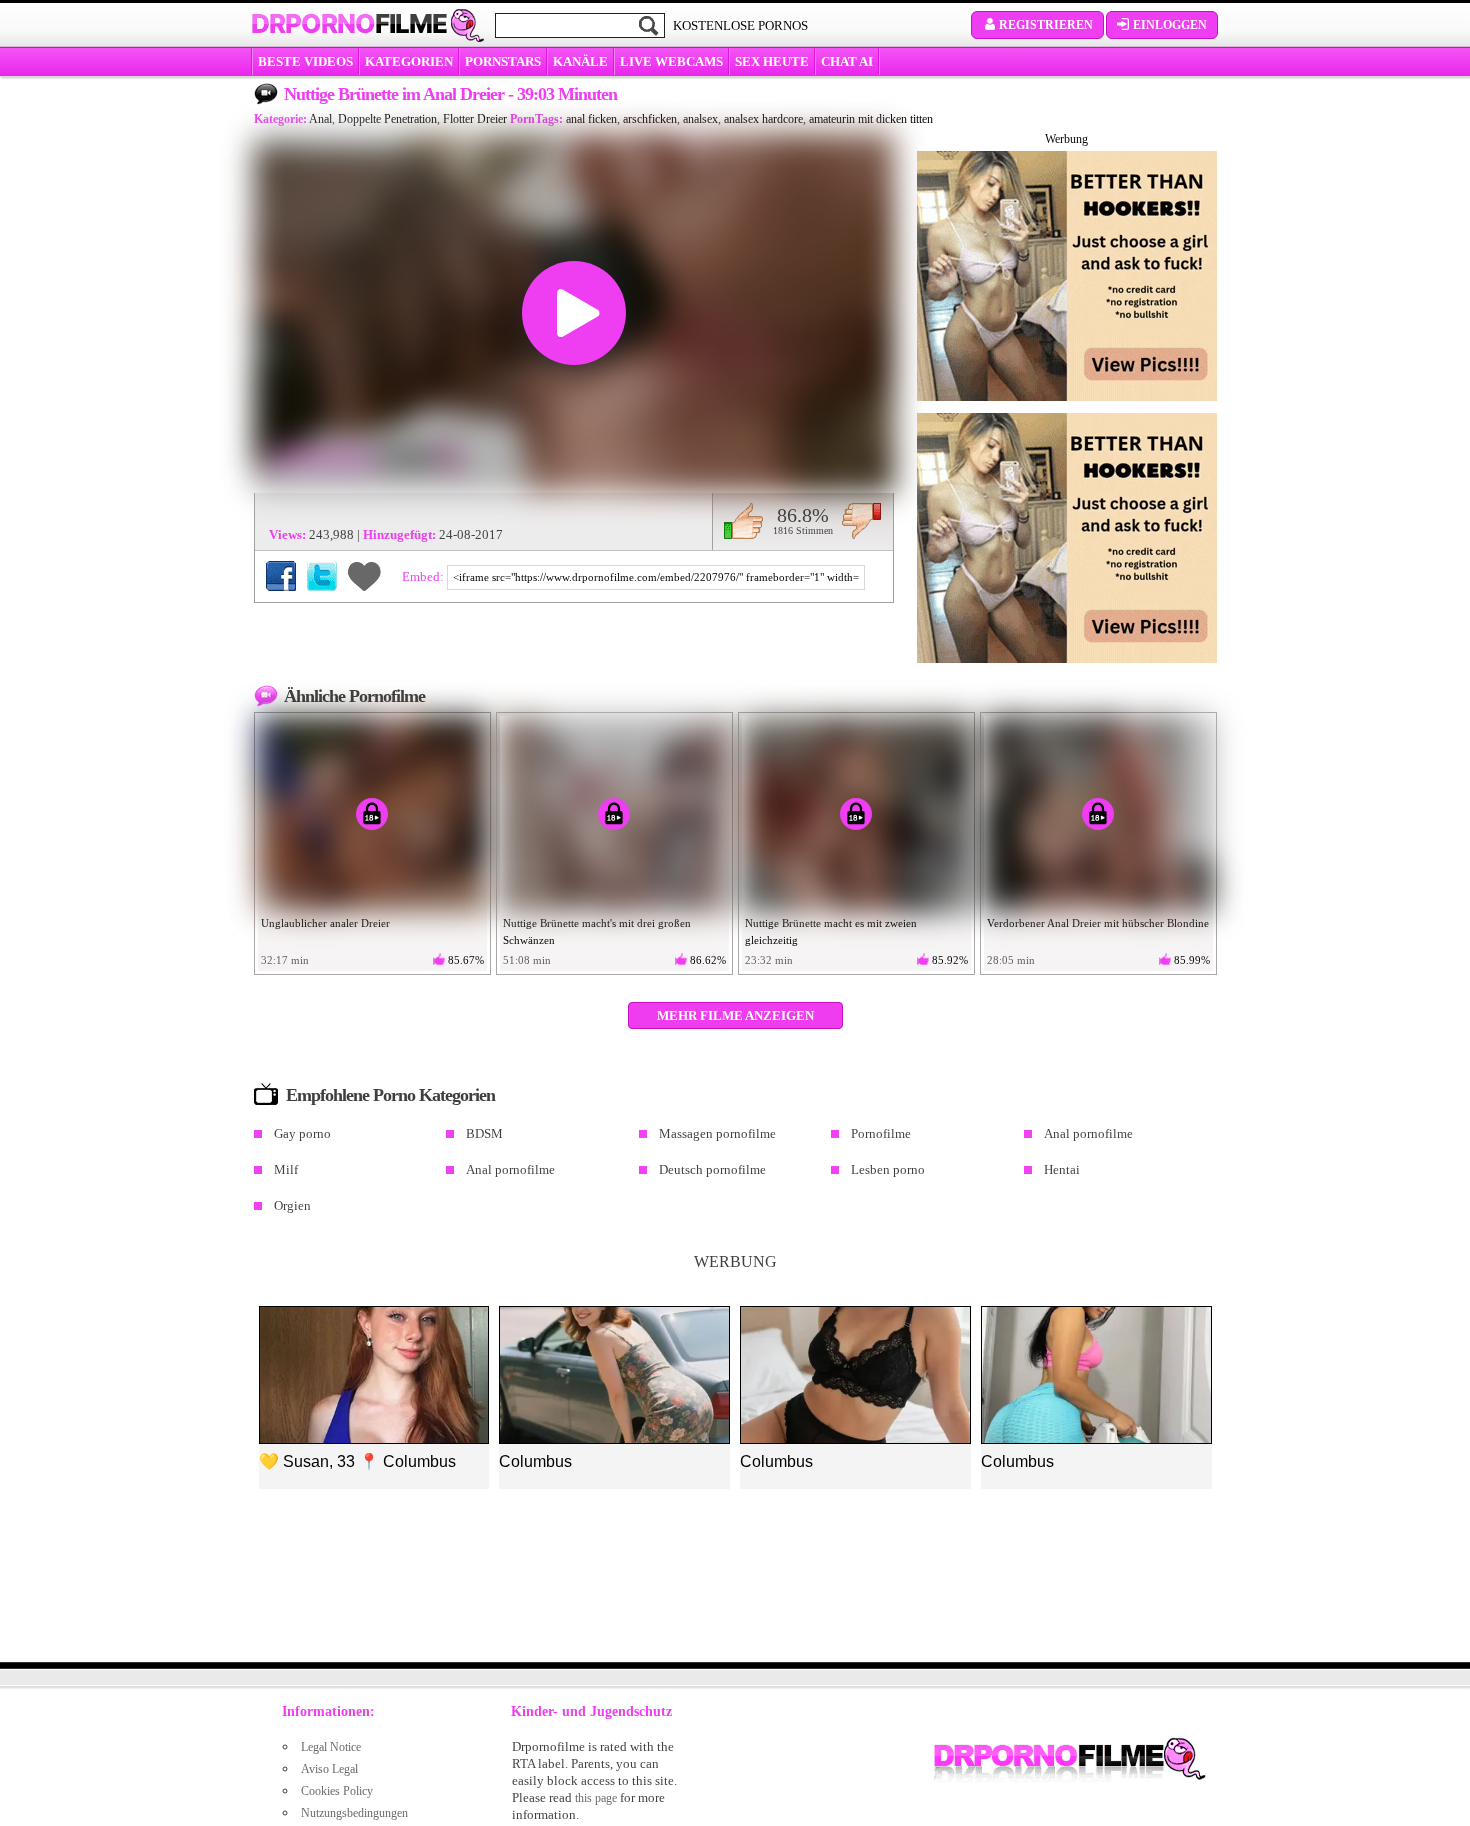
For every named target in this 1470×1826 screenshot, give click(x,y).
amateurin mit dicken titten (871, 119)
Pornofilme (881, 1133)
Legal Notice (331, 1747)
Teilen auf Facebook (281, 576)
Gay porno (302, 1133)
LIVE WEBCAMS (671, 61)
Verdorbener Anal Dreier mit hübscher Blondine (1098, 923)
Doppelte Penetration (387, 119)
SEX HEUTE (772, 61)
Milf (286, 1169)
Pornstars (503, 61)
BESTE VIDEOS (305, 61)
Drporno (349, 24)
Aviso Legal (329, 1769)
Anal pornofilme (1088, 1133)
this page (596, 1798)
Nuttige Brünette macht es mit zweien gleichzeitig (831, 931)
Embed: (424, 576)
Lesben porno (888, 1169)
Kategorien (409, 61)
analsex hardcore (763, 119)
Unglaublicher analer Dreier (325, 923)
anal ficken (591, 119)
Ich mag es (743, 521)
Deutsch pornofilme (712, 1169)
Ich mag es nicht (861, 521)
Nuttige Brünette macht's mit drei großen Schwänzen (597, 931)
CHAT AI (847, 61)
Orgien (292, 1205)
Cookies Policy (337, 1791)
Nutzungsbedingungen (354, 1813)
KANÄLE (580, 61)
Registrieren (1046, 25)
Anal (320, 119)
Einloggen (1170, 25)
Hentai (1062, 1169)
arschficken (650, 119)
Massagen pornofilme (717, 1133)
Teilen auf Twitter (322, 576)
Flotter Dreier (475, 119)
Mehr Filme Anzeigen (735, 1015)
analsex (700, 119)
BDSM (484, 1133)
